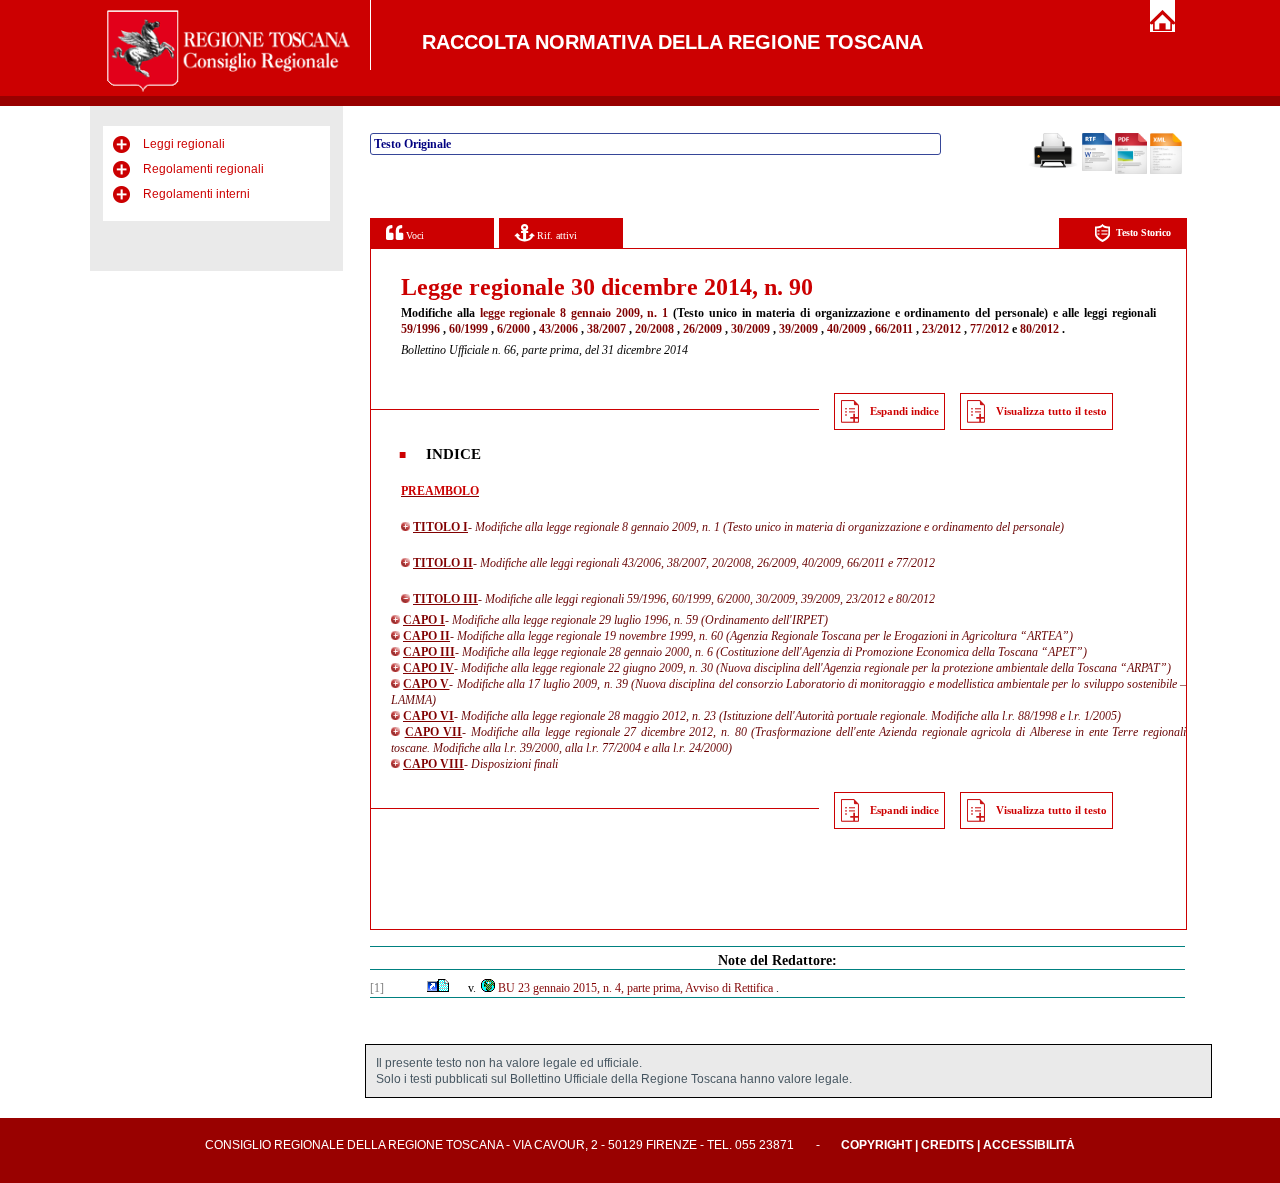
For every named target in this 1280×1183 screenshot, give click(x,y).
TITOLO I (440, 527)
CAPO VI (428, 716)
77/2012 (989, 329)
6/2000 (513, 329)
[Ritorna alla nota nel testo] (432, 988)
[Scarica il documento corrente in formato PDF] (1131, 170)
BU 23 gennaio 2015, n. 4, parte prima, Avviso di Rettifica (635, 988)
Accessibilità (1029, 1145)
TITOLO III (445, 599)
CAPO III (429, 652)
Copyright (876, 1145)
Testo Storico (1143, 232)
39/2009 (798, 329)
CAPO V (426, 684)
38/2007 (606, 329)
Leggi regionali (184, 144)
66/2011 (894, 329)
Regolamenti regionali (203, 169)
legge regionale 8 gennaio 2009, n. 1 (574, 313)
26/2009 (702, 329)
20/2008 (654, 329)
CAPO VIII (433, 764)
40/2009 (846, 329)
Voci (413, 235)
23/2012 (941, 329)
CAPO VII (434, 732)
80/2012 (1039, 329)
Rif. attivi (555, 235)
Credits (947, 1145)
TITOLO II (443, 563)
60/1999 (468, 329)
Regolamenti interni (196, 194)
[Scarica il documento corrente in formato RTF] (1097, 167)
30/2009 (750, 329)
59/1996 (420, 329)
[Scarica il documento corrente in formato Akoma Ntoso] (1166, 170)
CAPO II (426, 636)
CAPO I (424, 620)
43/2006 (558, 329)
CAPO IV (428, 668)
